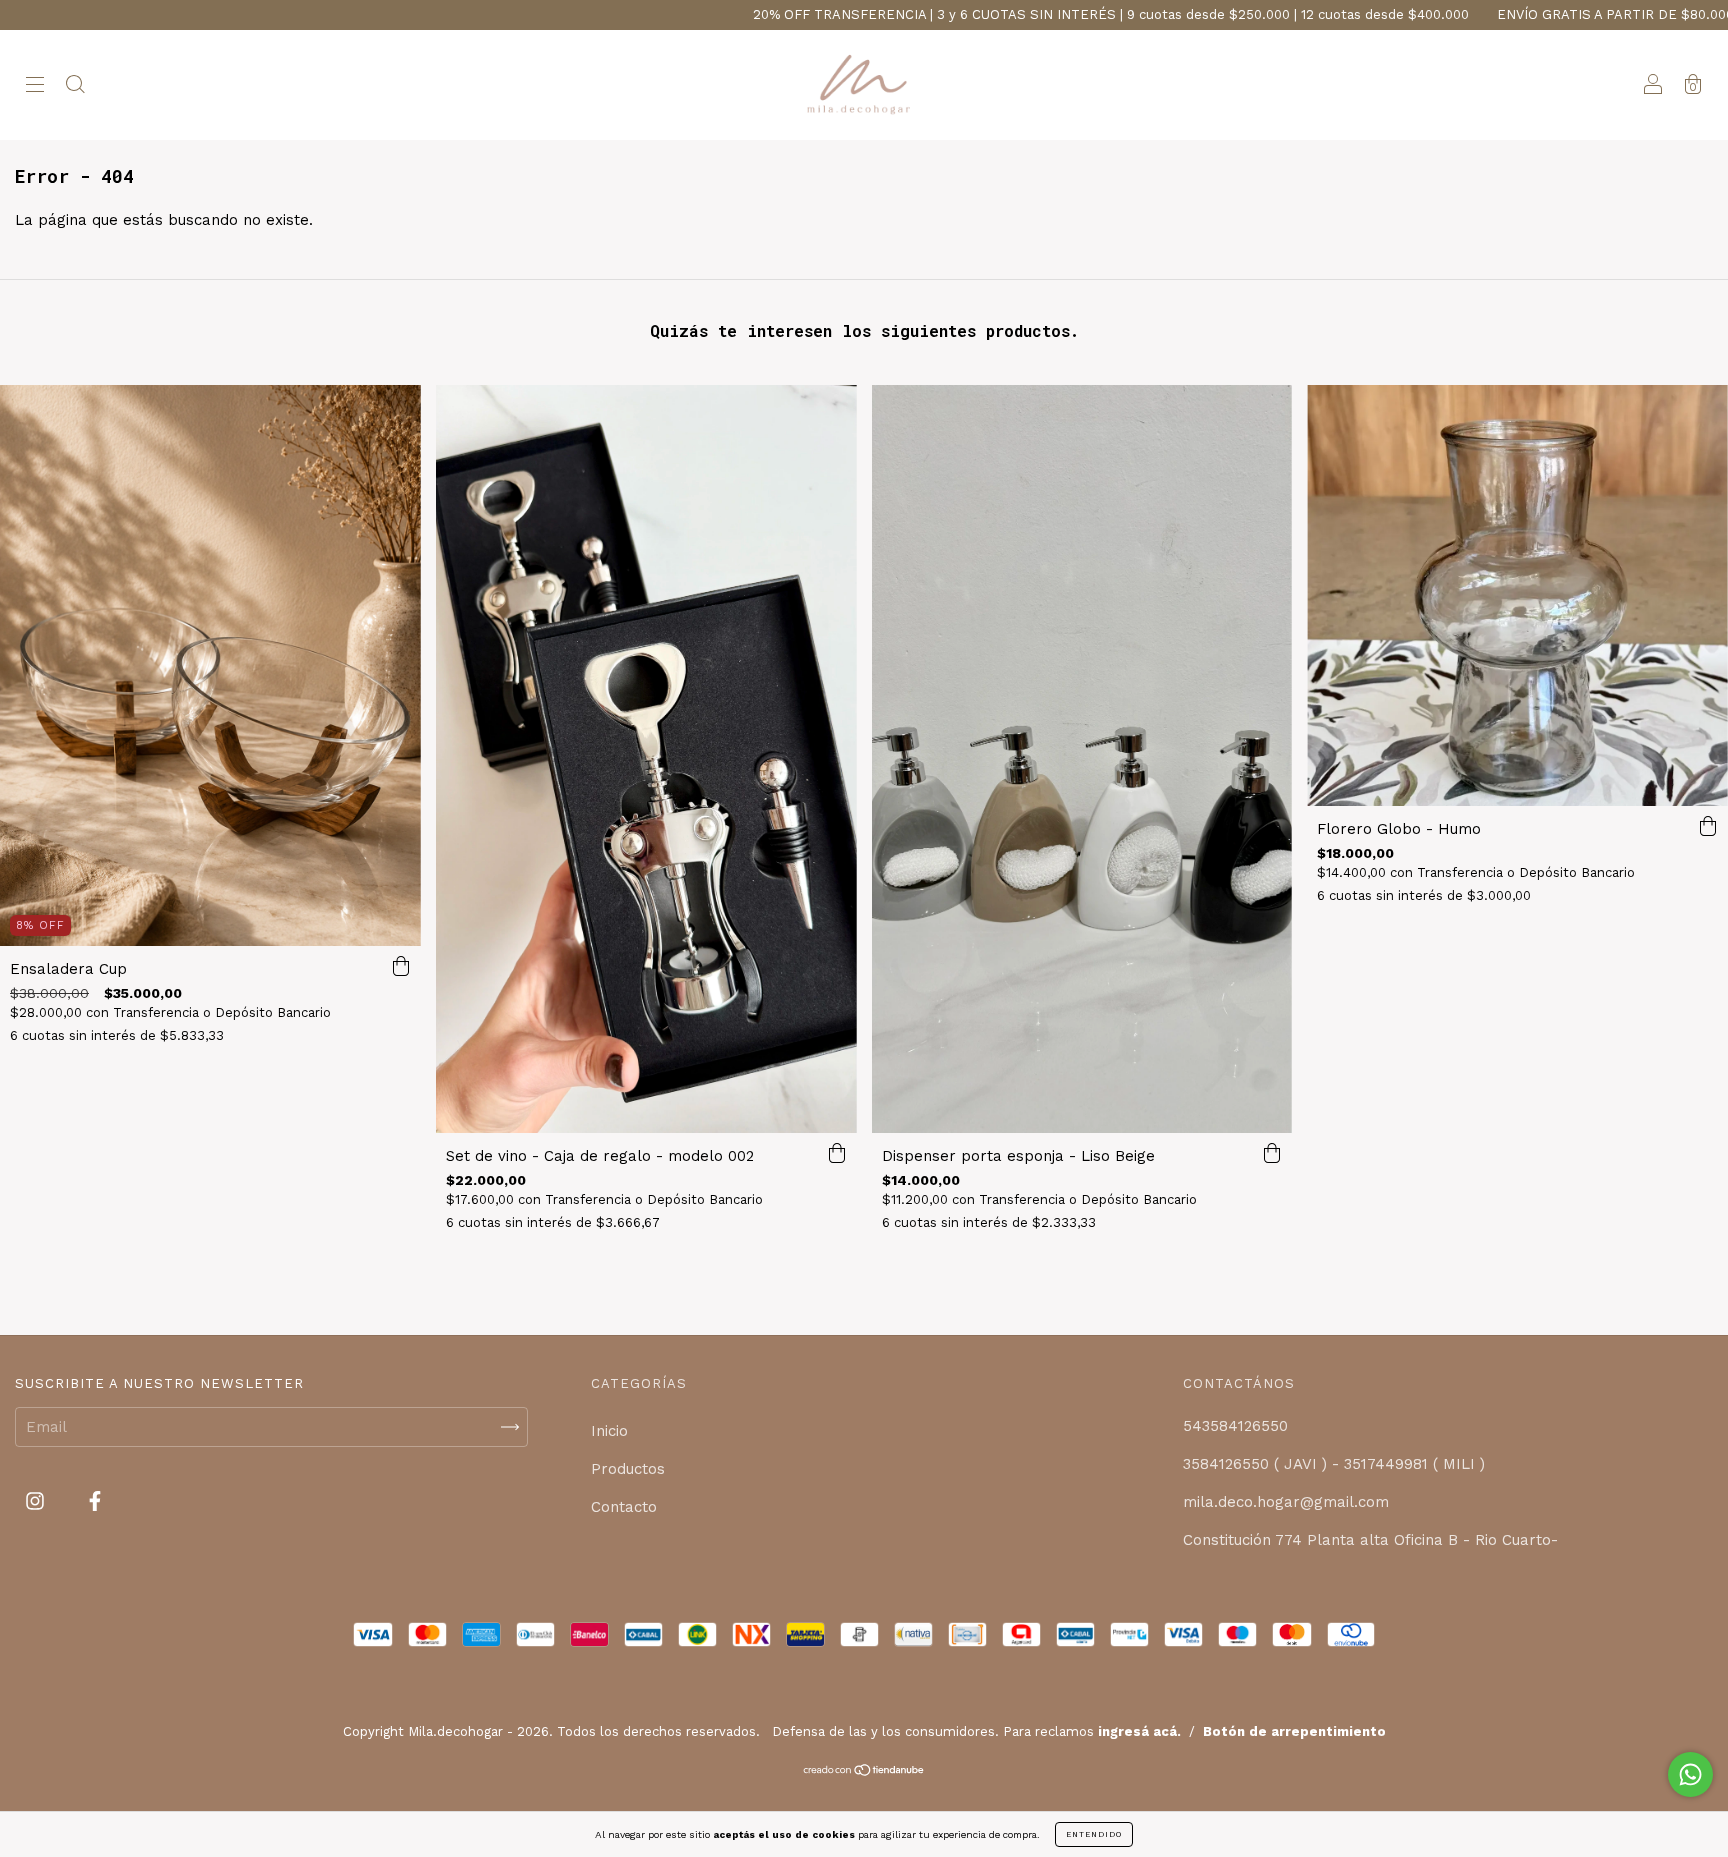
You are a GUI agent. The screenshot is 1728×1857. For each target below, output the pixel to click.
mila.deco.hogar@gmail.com (1286, 1502)
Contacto (624, 1507)
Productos (628, 1469)
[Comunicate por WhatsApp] (1690, 1774)
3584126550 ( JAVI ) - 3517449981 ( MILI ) (1334, 1464)
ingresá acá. (1139, 1731)
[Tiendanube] (864, 1772)
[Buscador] (75, 87)
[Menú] (35, 87)
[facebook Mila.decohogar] (95, 1502)
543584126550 (1235, 1426)
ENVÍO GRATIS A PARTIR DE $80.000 (1468, 14)
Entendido (1094, 1834)
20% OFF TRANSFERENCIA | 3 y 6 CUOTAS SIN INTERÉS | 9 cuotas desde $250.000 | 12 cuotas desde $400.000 (964, 14)
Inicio (609, 1431)
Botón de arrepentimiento (1294, 1731)
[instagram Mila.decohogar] (37, 1502)
